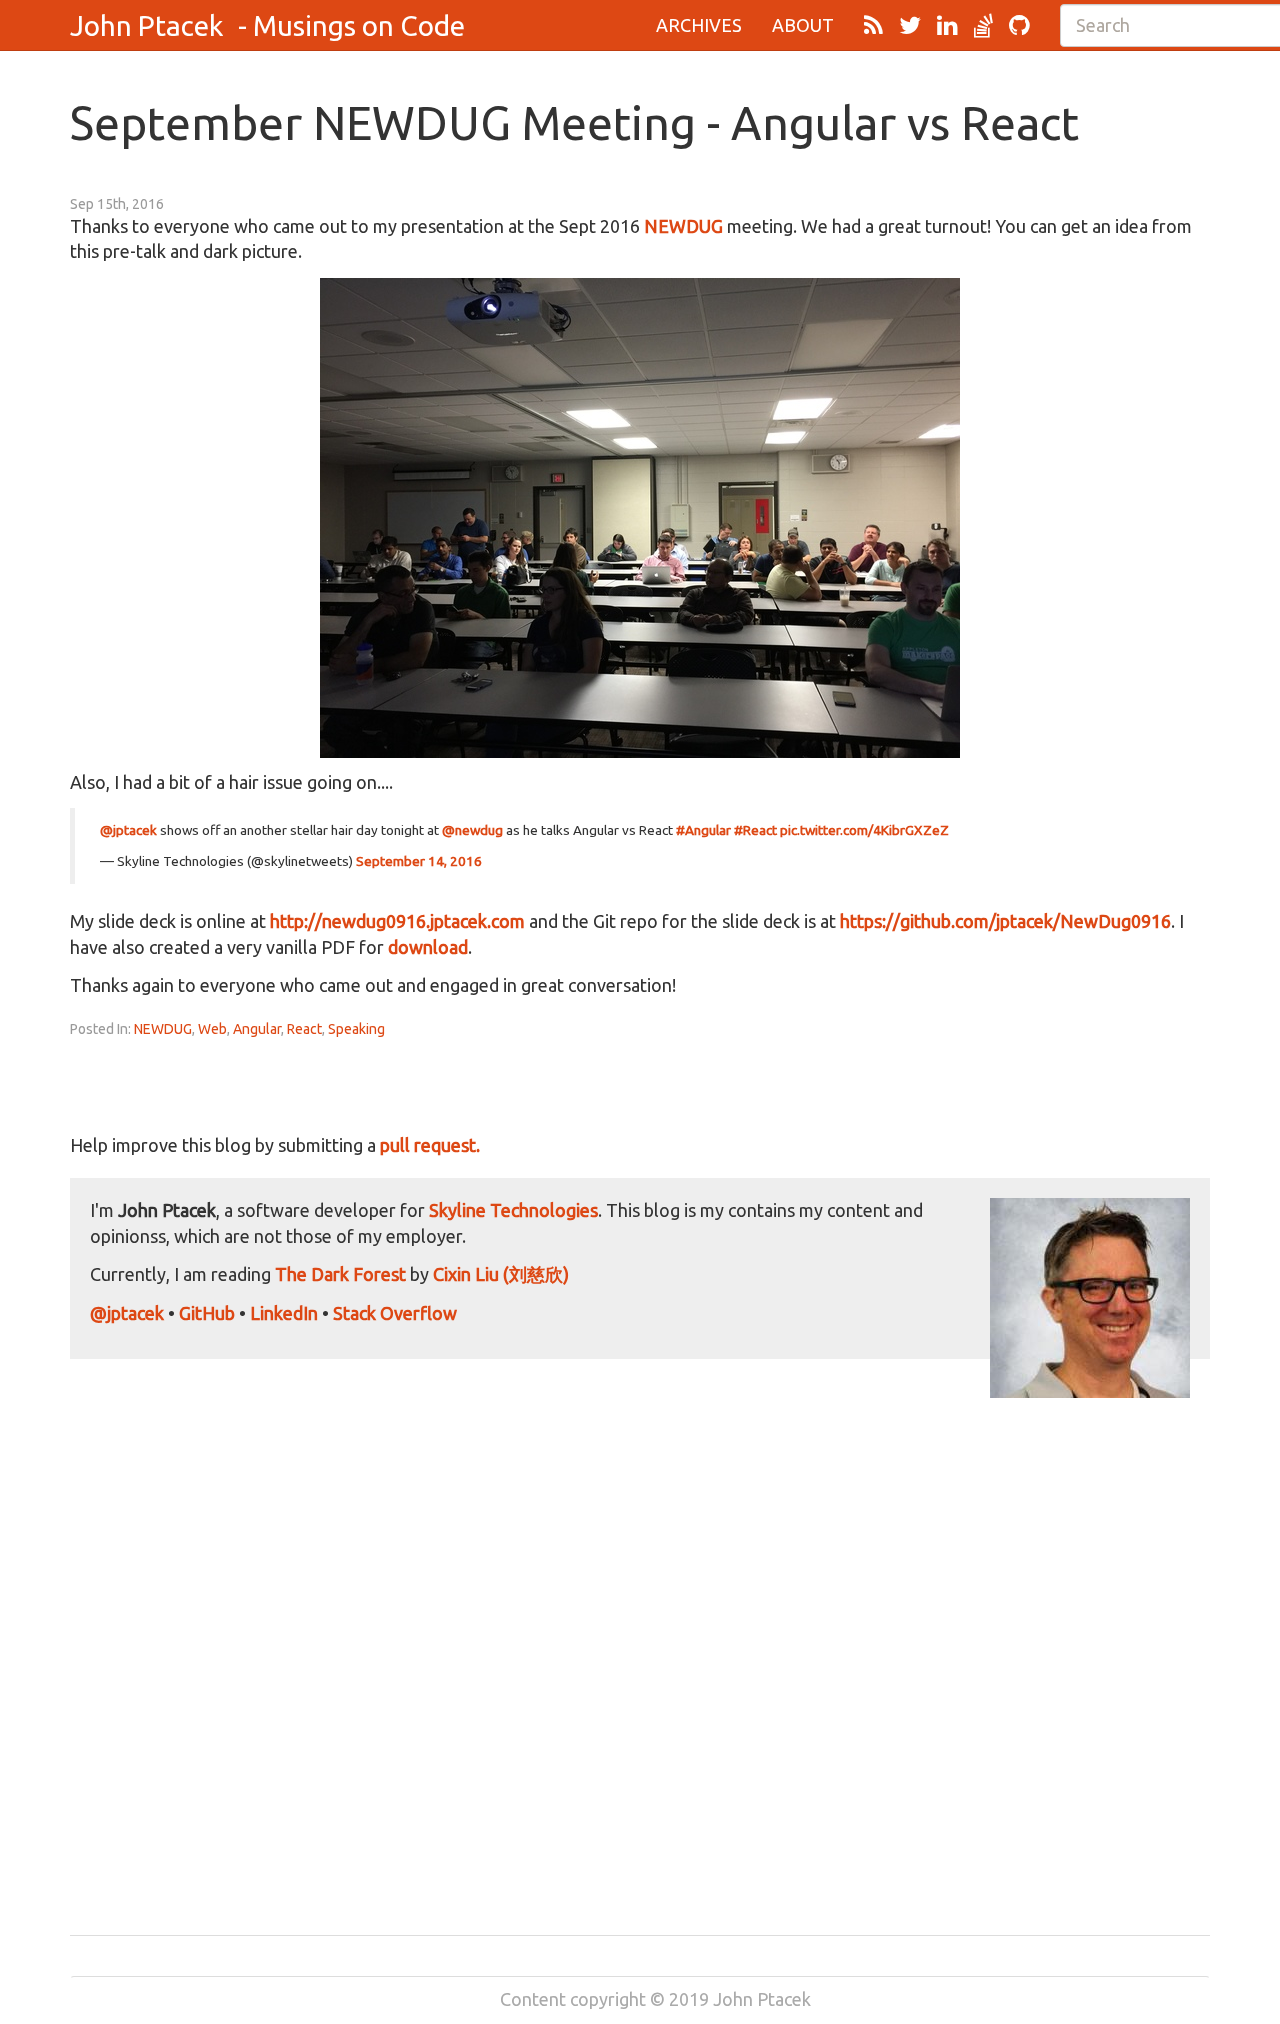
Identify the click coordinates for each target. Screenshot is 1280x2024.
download (428, 947)
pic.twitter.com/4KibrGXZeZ (864, 830)
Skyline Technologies (513, 1210)
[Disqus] (640, 1648)
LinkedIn (284, 1313)
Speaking (356, 1029)
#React (755, 830)
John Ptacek (146, 25)
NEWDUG (683, 226)
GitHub (207, 1313)
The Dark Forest (340, 1274)
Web (212, 1029)
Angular (257, 1029)
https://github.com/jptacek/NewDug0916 (1005, 921)
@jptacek (128, 830)
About (803, 25)
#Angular (703, 830)
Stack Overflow (395, 1313)
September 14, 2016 (419, 861)
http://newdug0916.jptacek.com (397, 921)
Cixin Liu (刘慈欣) (501, 1274)
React (304, 1029)
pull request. (430, 1145)
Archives (699, 25)
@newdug (472, 830)
